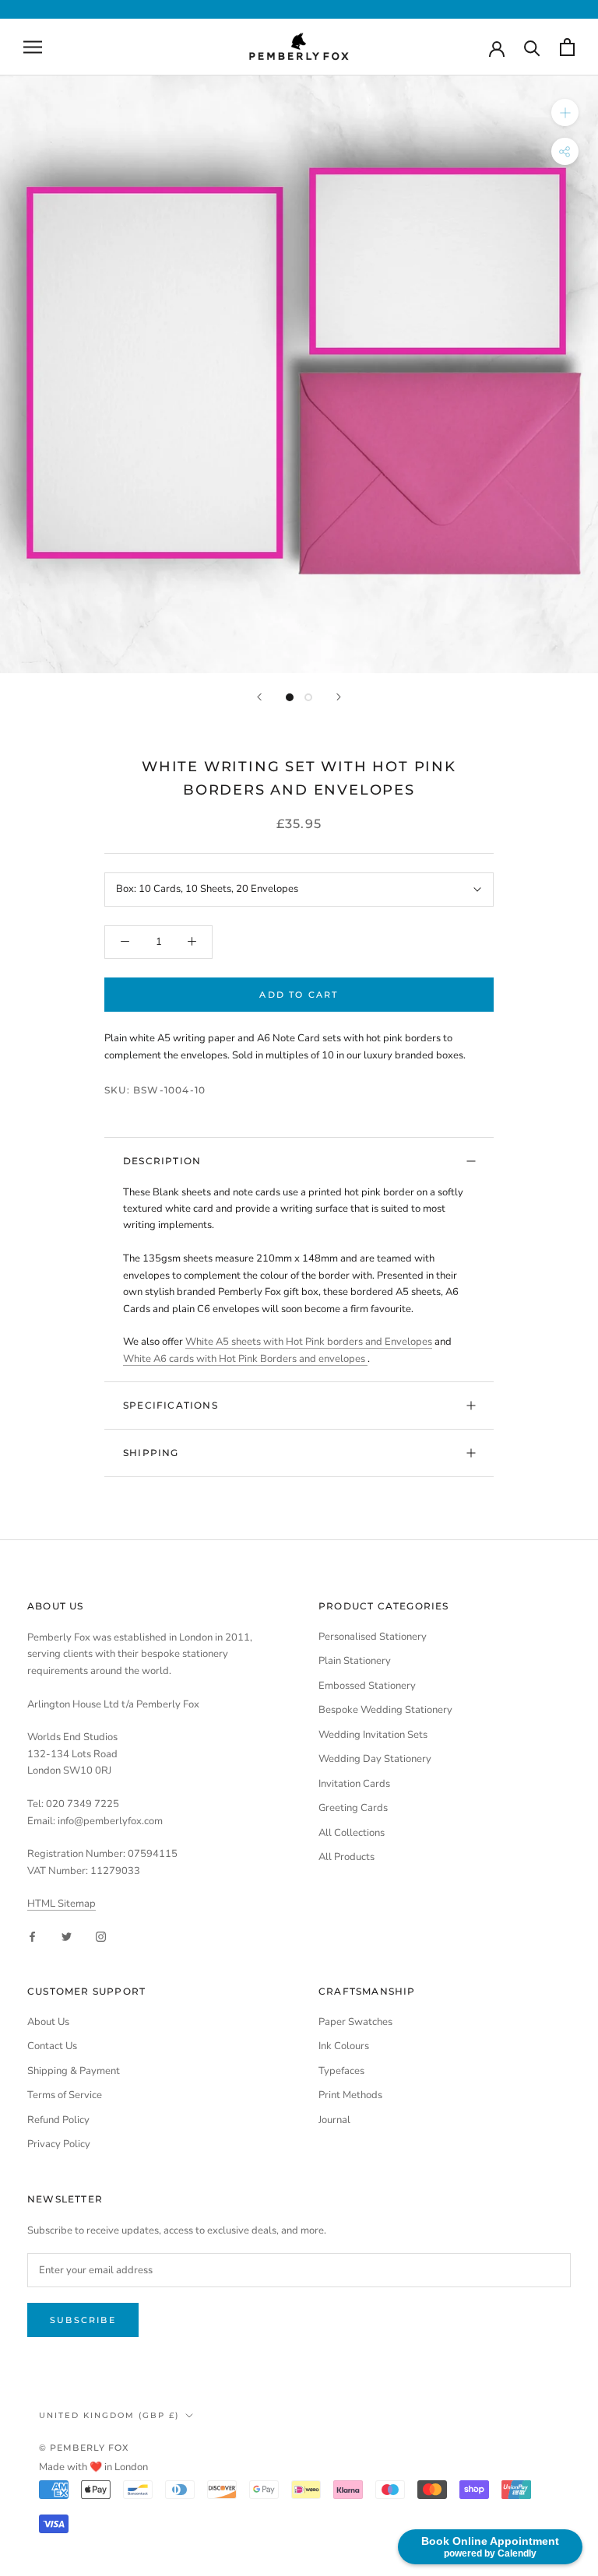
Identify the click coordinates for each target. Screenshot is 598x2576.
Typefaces (341, 2071)
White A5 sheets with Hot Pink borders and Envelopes (309, 1342)
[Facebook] (32, 1937)
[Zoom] (565, 112)
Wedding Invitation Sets (373, 1735)
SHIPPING (151, 1453)
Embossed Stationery (367, 1686)
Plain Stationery (355, 1661)
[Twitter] (67, 1937)
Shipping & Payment (74, 2071)
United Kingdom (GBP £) (109, 2415)
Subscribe (83, 2320)
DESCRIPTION (162, 1161)
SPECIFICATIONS (171, 1405)
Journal (334, 2120)
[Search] (532, 47)
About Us (48, 2022)
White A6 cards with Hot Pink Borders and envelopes (245, 1359)
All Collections (352, 1833)
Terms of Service (65, 2095)
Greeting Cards (353, 1808)
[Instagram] (101, 1937)
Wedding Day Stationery (375, 1759)
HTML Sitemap (62, 1904)
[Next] (339, 697)
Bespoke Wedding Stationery (385, 1710)
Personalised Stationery (373, 1637)
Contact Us (52, 2046)
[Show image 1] (290, 697)
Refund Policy (58, 2120)
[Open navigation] (33, 47)
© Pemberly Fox (84, 2448)
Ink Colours (344, 2046)
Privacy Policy (59, 2144)
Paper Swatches (355, 2022)
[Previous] (259, 697)
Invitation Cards (354, 1784)
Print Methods (350, 2095)
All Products (346, 1857)
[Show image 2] (308, 697)
